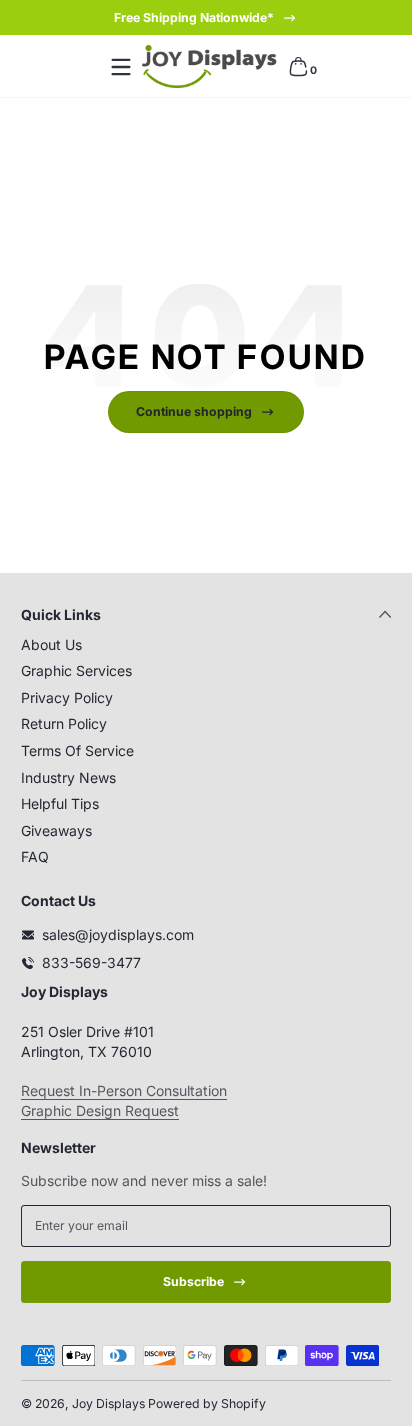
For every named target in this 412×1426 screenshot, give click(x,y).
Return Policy (64, 723)
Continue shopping (194, 411)
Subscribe (193, 1281)
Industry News (68, 777)
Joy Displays (108, 1403)
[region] (206, 18)
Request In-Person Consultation (124, 1090)
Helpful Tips (60, 803)
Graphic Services (76, 670)
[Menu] (121, 67)
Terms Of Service (77, 750)
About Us (51, 644)
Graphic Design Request (100, 1110)
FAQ (35, 856)
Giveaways (56, 830)
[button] (298, 67)
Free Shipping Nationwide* (194, 17)
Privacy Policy (67, 697)
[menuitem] (206, 645)
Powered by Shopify (207, 1403)
